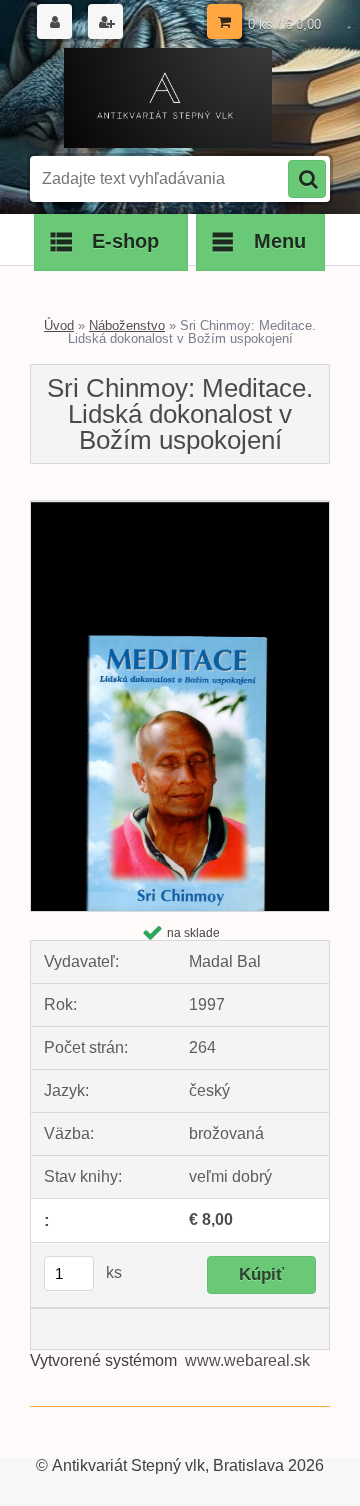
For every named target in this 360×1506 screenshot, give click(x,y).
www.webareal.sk (247, 1360)
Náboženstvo (127, 325)
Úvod (59, 325)
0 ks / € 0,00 (284, 24)
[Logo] (167, 98)
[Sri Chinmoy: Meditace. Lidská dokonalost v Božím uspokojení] (180, 508)
